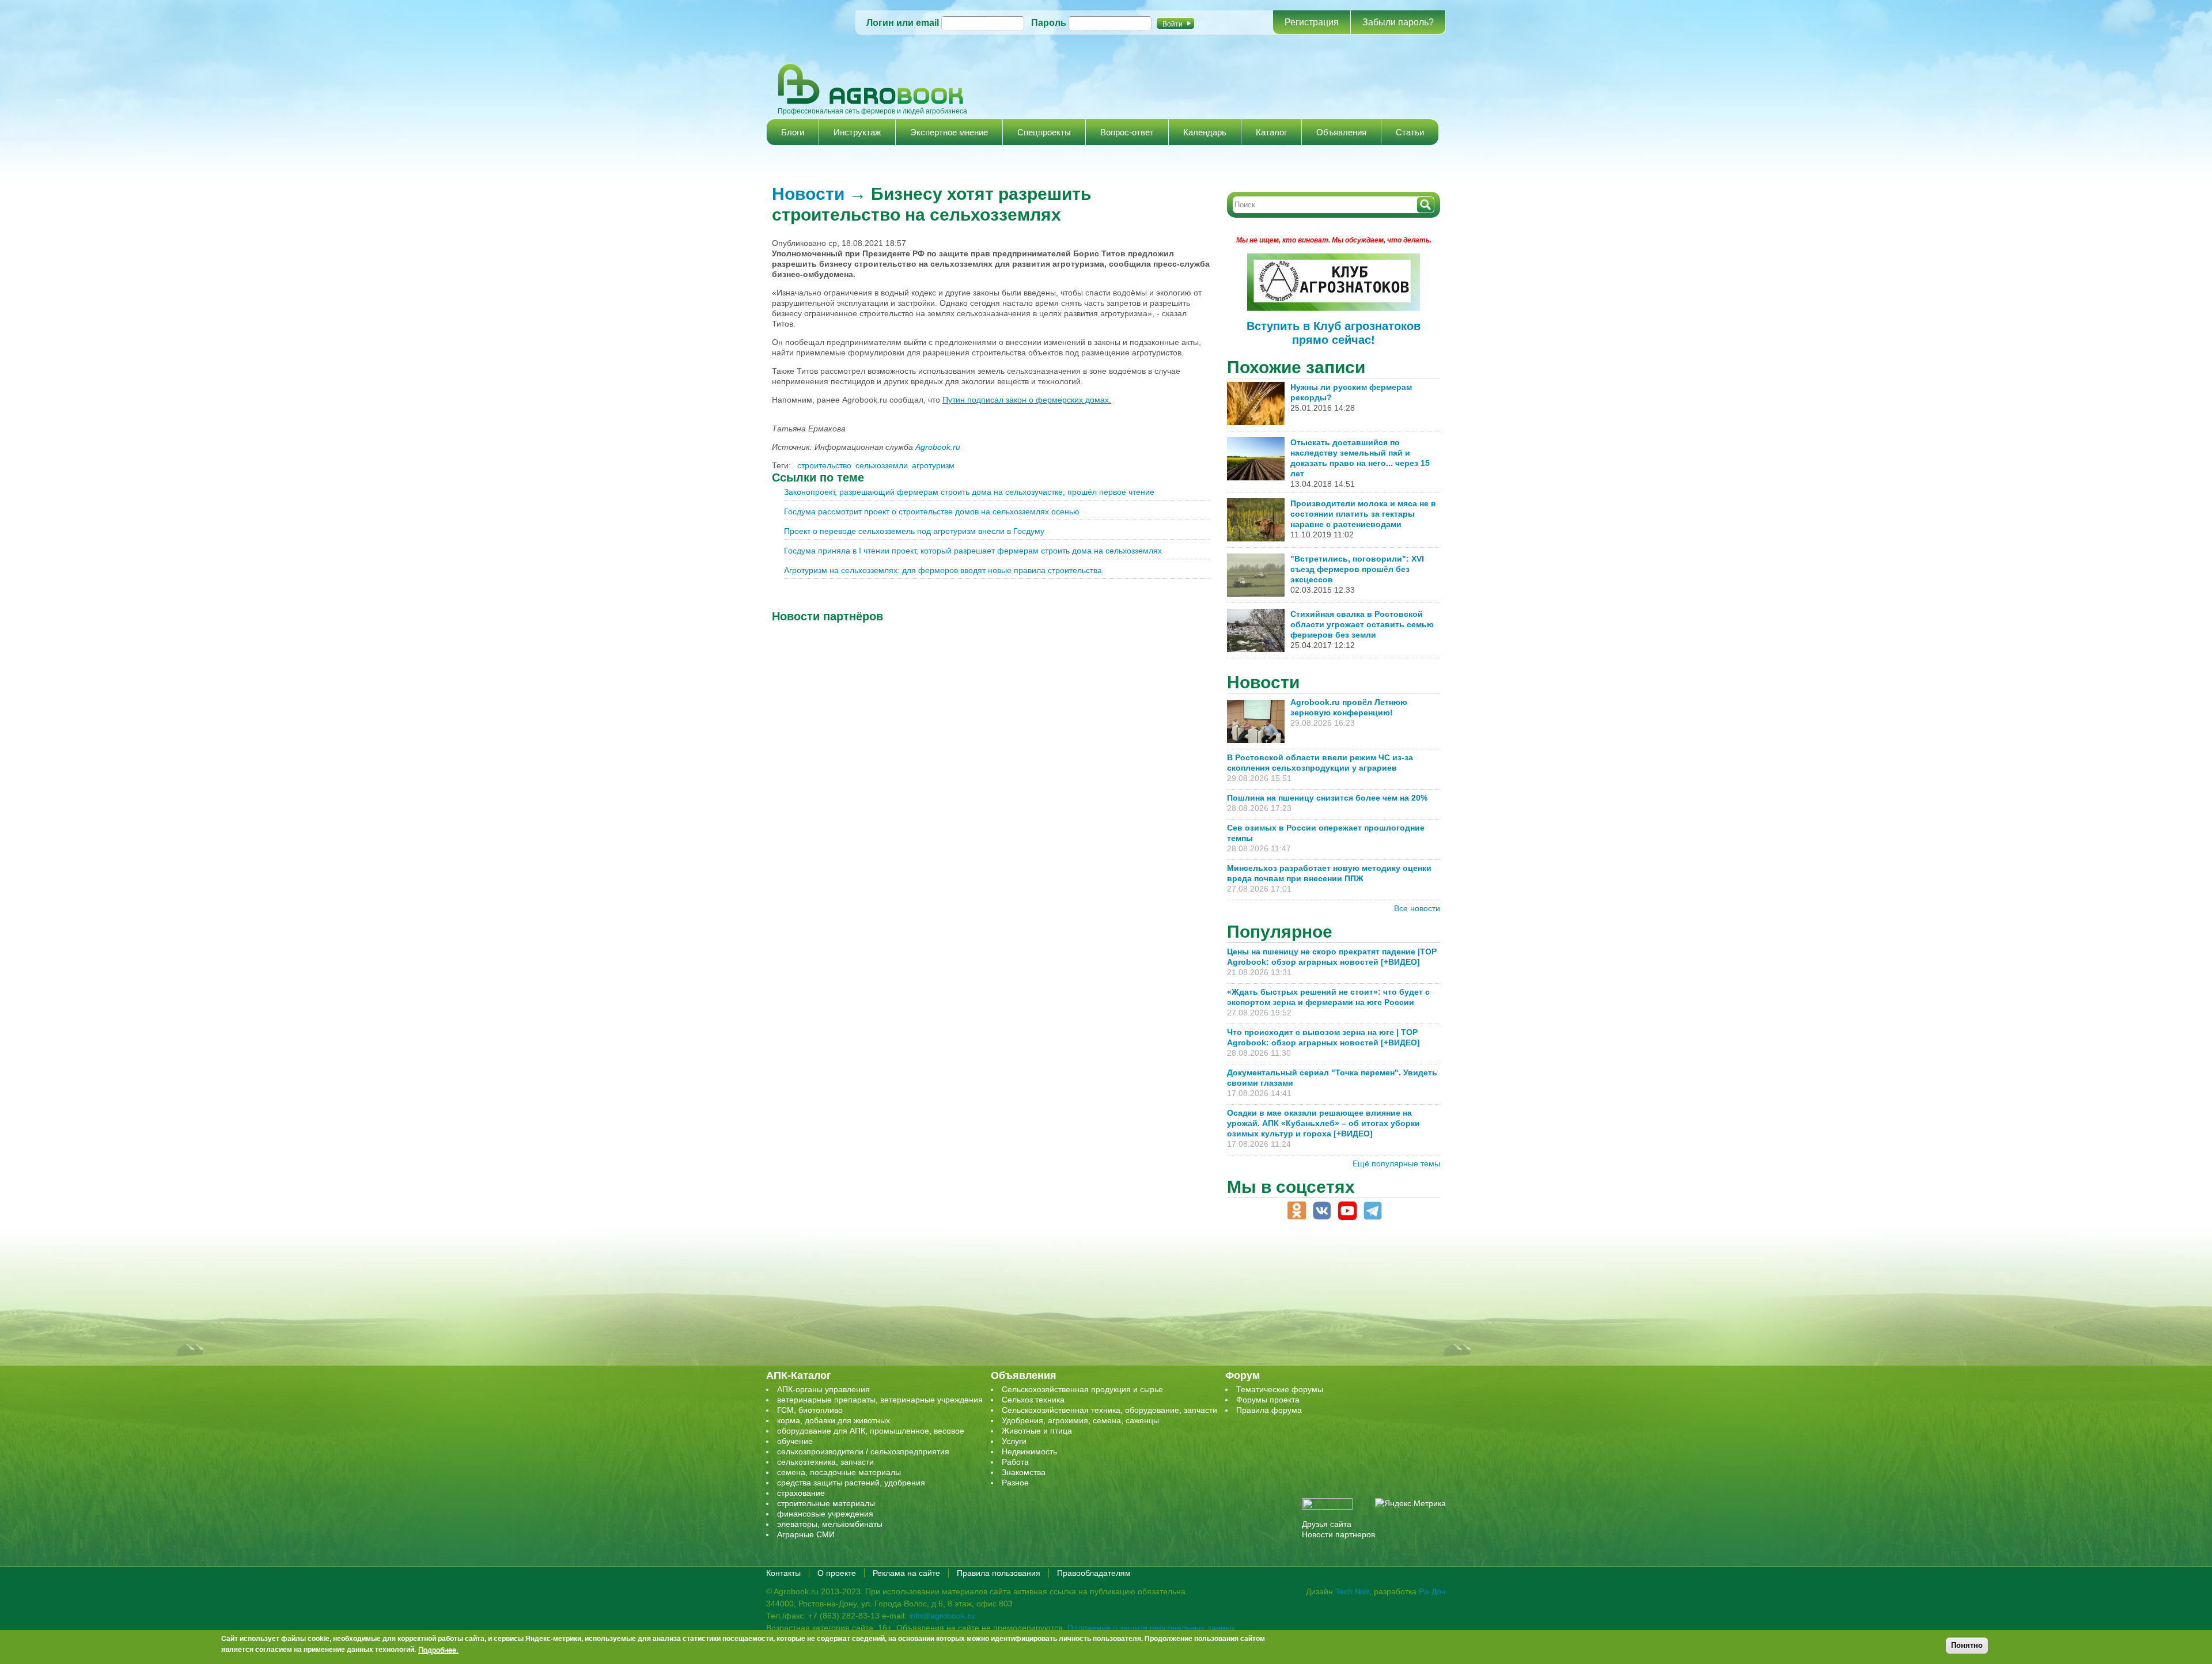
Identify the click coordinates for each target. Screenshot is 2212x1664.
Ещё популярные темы (1396, 1163)
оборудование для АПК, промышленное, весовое (871, 1431)
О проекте (837, 1573)
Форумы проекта (1268, 1400)
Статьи (1410, 132)
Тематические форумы (1280, 1389)
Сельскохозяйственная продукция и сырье (1082, 1389)
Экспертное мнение (949, 132)
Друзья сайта (1327, 1524)
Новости (808, 194)
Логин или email (903, 23)
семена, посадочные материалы (839, 1472)
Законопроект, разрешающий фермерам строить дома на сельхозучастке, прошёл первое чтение (969, 492)
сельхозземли (882, 465)
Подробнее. (438, 1650)
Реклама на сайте (906, 1573)
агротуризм (933, 465)
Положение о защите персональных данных (1151, 1628)
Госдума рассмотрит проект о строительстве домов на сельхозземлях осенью (932, 511)
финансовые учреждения (825, 1514)
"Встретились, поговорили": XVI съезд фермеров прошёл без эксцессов (1357, 569)
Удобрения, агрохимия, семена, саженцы (1080, 1420)
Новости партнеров (1338, 1534)
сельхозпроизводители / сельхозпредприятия (863, 1451)
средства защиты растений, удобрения (851, 1483)
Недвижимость (1029, 1451)
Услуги (1014, 1441)
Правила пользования (999, 1573)
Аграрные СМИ (806, 1534)
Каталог (1271, 132)
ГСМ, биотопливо (810, 1410)
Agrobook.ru (938, 447)
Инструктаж (857, 132)
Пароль (1049, 23)
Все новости (1417, 908)
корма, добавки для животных (834, 1420)
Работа (1015, 1462)
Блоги (793, 132)
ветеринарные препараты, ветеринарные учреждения (880, 1400)
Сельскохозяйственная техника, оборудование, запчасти (1109, 1410)
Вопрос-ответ (1127, 132)
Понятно (1967, 1645)
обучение (795, 1441)
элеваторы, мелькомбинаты (830, 1524)
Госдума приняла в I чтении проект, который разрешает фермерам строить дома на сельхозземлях (973, 551)
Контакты (783, 1573)
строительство (824, 465)
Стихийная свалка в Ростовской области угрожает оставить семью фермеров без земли (1362, 624)
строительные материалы (826, 1503)
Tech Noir (1352, 1591)
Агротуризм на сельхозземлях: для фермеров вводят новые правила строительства (943, 570)
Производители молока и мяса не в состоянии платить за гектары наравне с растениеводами (1363, 514)
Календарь (1205, 132)
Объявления (1341, 132)
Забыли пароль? (1398, 22)
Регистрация (1312, 22)
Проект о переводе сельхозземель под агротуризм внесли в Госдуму (914, 531)
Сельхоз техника (1033, 1400)
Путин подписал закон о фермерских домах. (1027, 400)
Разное (1015, 1483)
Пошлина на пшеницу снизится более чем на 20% (1330, 798)
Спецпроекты (1044, 132)
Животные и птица (1037, 1431)
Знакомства (1024, 1472)
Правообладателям (1094, 1573)
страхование (801, 1493)
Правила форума (1269, 1410)
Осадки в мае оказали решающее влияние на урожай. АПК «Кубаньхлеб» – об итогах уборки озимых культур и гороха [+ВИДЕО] (1323, 1123)
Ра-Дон (1432, 1591)
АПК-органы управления (823, 1389)
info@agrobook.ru (942, 1616)
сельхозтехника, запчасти (825, 1462)
